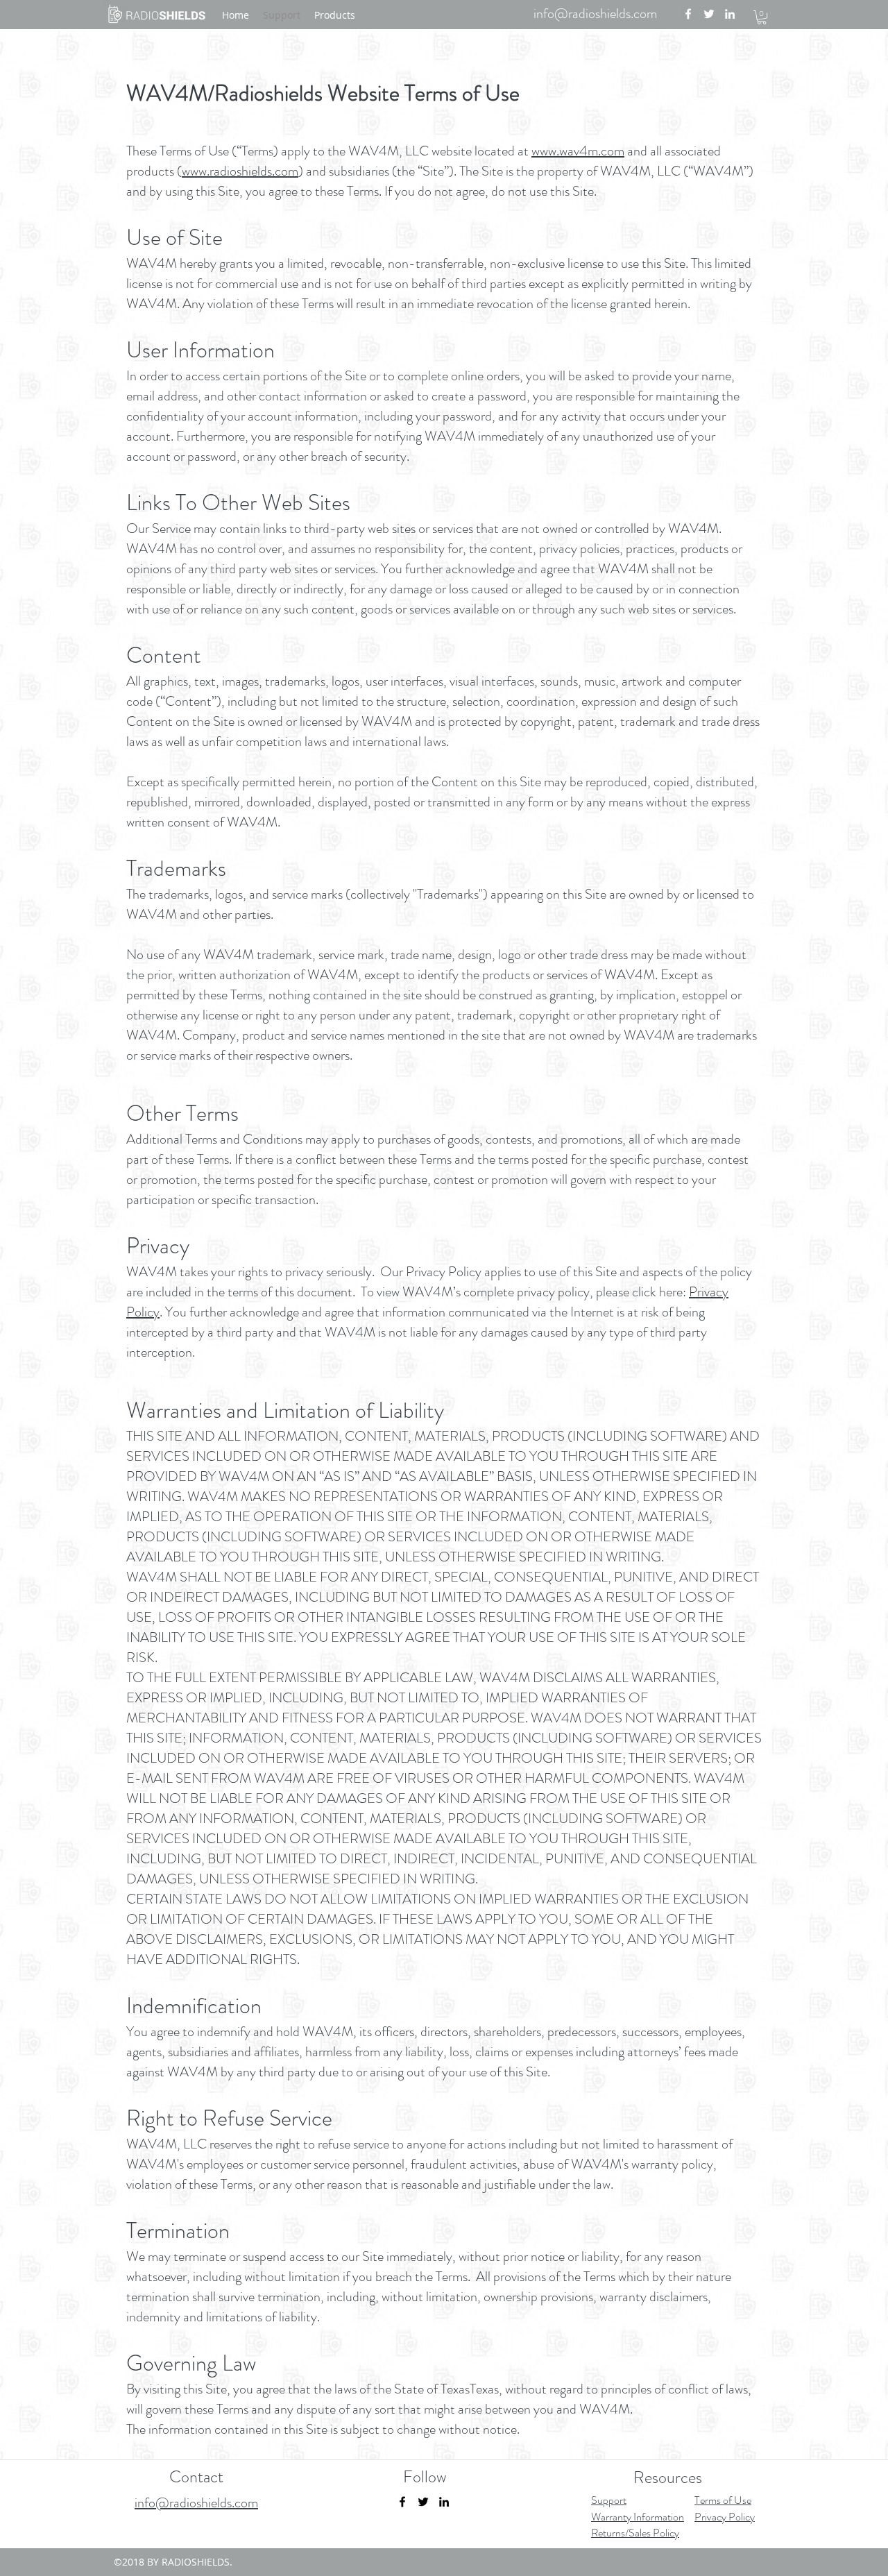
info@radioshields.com (595, 14)
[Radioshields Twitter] (709, 14)
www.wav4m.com (578, 151)
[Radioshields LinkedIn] (730, 14)
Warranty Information (638, 2517)
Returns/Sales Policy (635, 2533)
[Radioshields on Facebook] (402, 2502)
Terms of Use (723, 2500)
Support (609, 2500)
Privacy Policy (725, 2517)
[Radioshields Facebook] (688, 14)
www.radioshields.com (240, 171)
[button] (762, 17)
